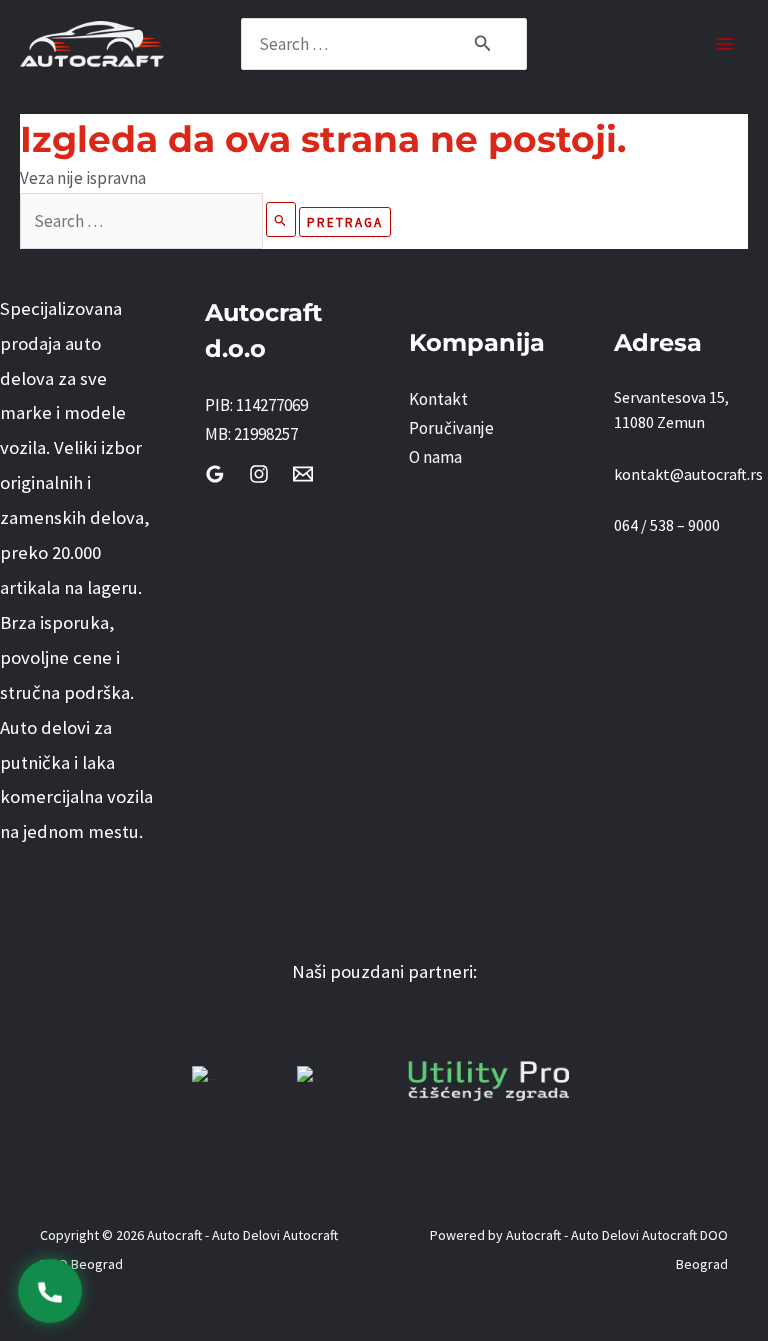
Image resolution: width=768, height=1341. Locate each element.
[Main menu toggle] (726, 44)
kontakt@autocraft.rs (688, 474)
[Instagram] (259, 474)
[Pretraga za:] (159, 221)
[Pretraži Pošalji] (281, 219)
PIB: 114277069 (256, 405)
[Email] (303, 474)
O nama (435, 457)
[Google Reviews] (215, 474)
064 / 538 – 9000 (667, 525)
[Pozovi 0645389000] (50, 1291)
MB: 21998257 (251, 434)
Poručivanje (451, 428)
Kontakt (438, 399)
